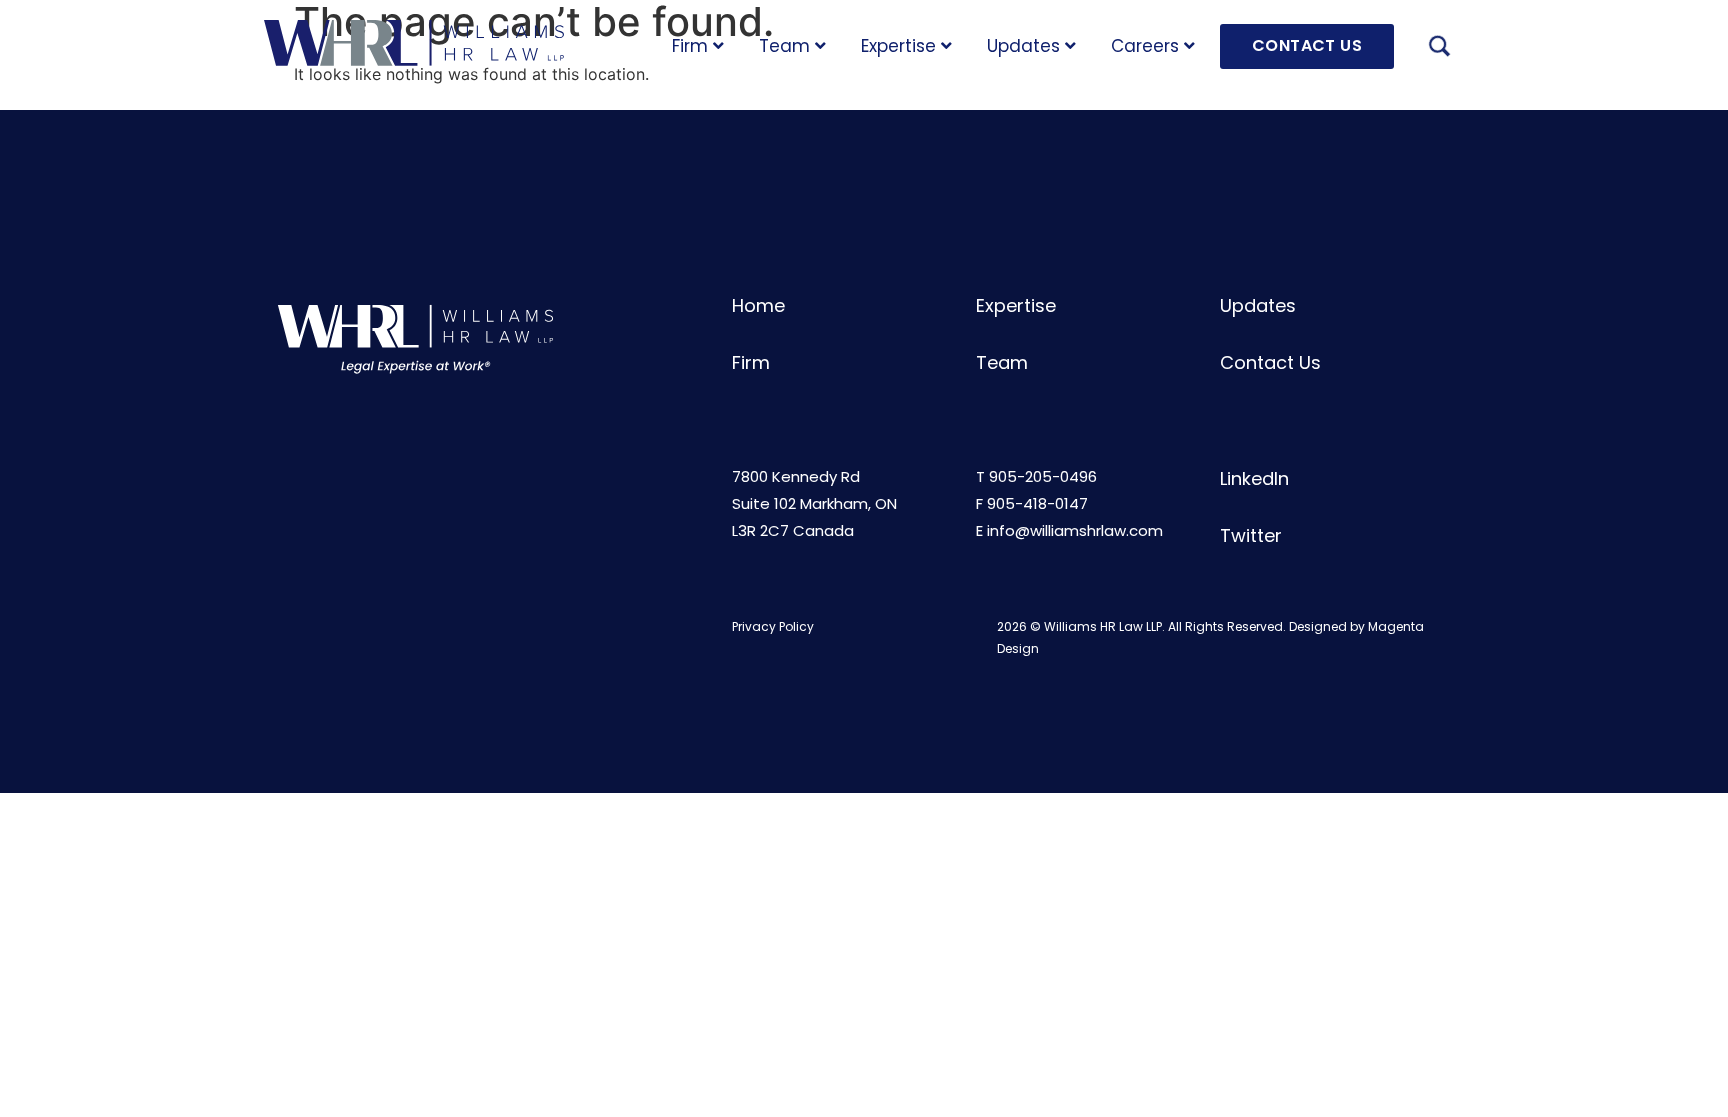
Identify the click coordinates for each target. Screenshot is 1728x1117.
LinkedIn (1254, 478)
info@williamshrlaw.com (1075, 530)
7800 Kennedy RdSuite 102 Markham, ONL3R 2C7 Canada (814, 503)
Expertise (898, 46)
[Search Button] (1439, 49)
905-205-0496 (1043, 476)
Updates (1023, 46)
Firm (690, 46)
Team (784, 46)
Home (758, 305)
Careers (1145, 46)
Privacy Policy (773, 626)
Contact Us (1270, 362)
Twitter (1251, 535)
